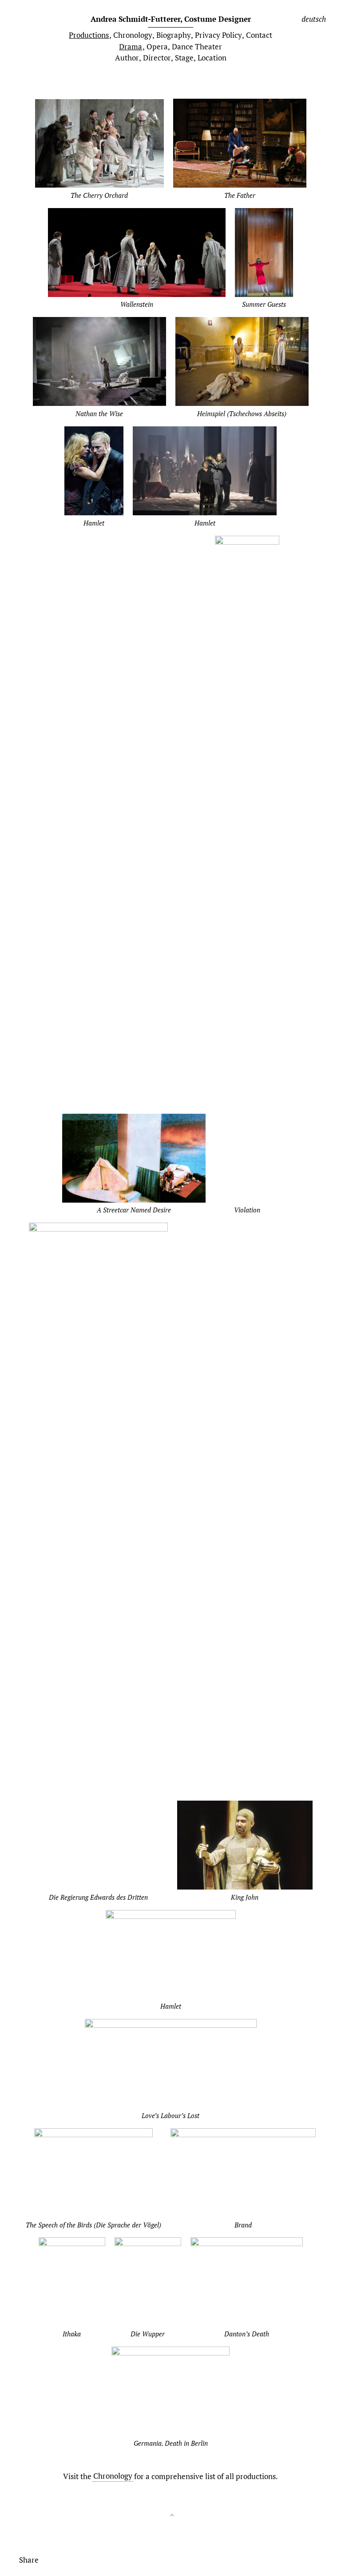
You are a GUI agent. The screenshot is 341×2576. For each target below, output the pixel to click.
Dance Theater (197, 46)
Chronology (133, 35)
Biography (174, 35)
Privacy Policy (218, 35)
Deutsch (314, 19)
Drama (131, 46)
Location (212, 58)
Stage (184, 58)
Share (29, 2559)
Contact (259, 35)
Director (157, 58)
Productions (89, 35)
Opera (157, 46)
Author (127, 58)
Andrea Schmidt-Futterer (171, 19)
